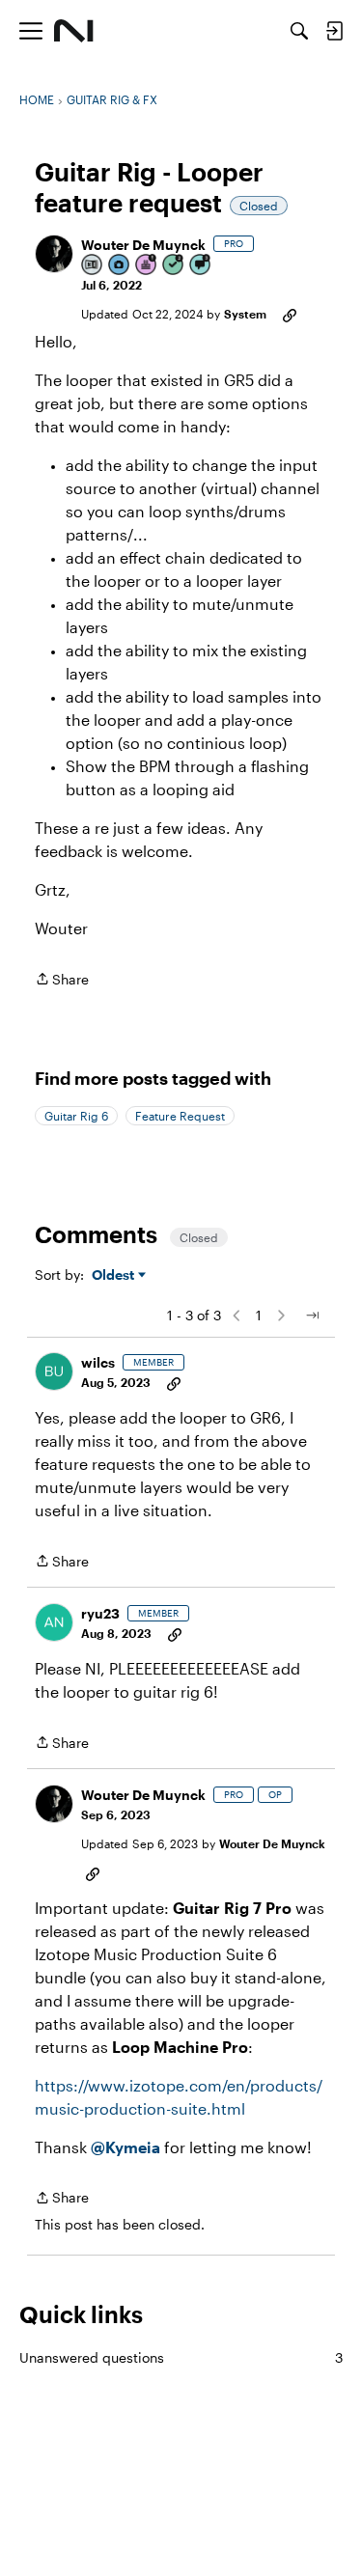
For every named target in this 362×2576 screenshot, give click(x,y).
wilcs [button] (98, 1362)
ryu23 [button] (100, 1613)
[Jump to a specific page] (312, 1316)
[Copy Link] (290, 314)
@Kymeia (125, 2147)
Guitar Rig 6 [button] (76, 1116)
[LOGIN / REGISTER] (334, 31)
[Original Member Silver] (93, 266)
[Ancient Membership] (147, 266)
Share (62, 981)
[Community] (74, 31)
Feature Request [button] (180, 1116)
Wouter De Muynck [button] (143, 245)
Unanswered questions (181, 2357)
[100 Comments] (201, 266)
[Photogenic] (120, 266)
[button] (54, 254)
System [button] (245, 314)
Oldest (115, 1275)
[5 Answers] (174, 266)
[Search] (299, 31)
